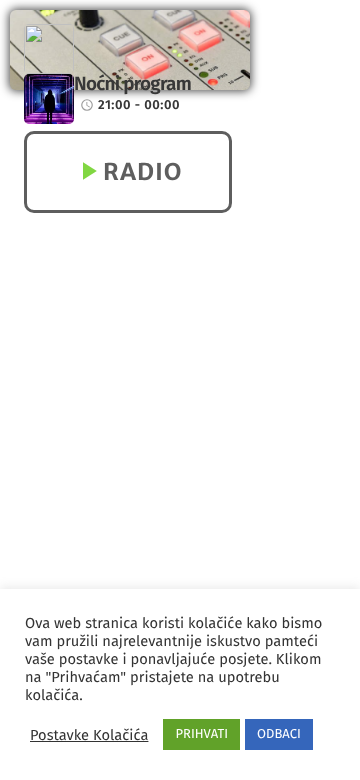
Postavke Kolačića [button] (89, 735)
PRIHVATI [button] (201, 734)
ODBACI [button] (279, 734)
